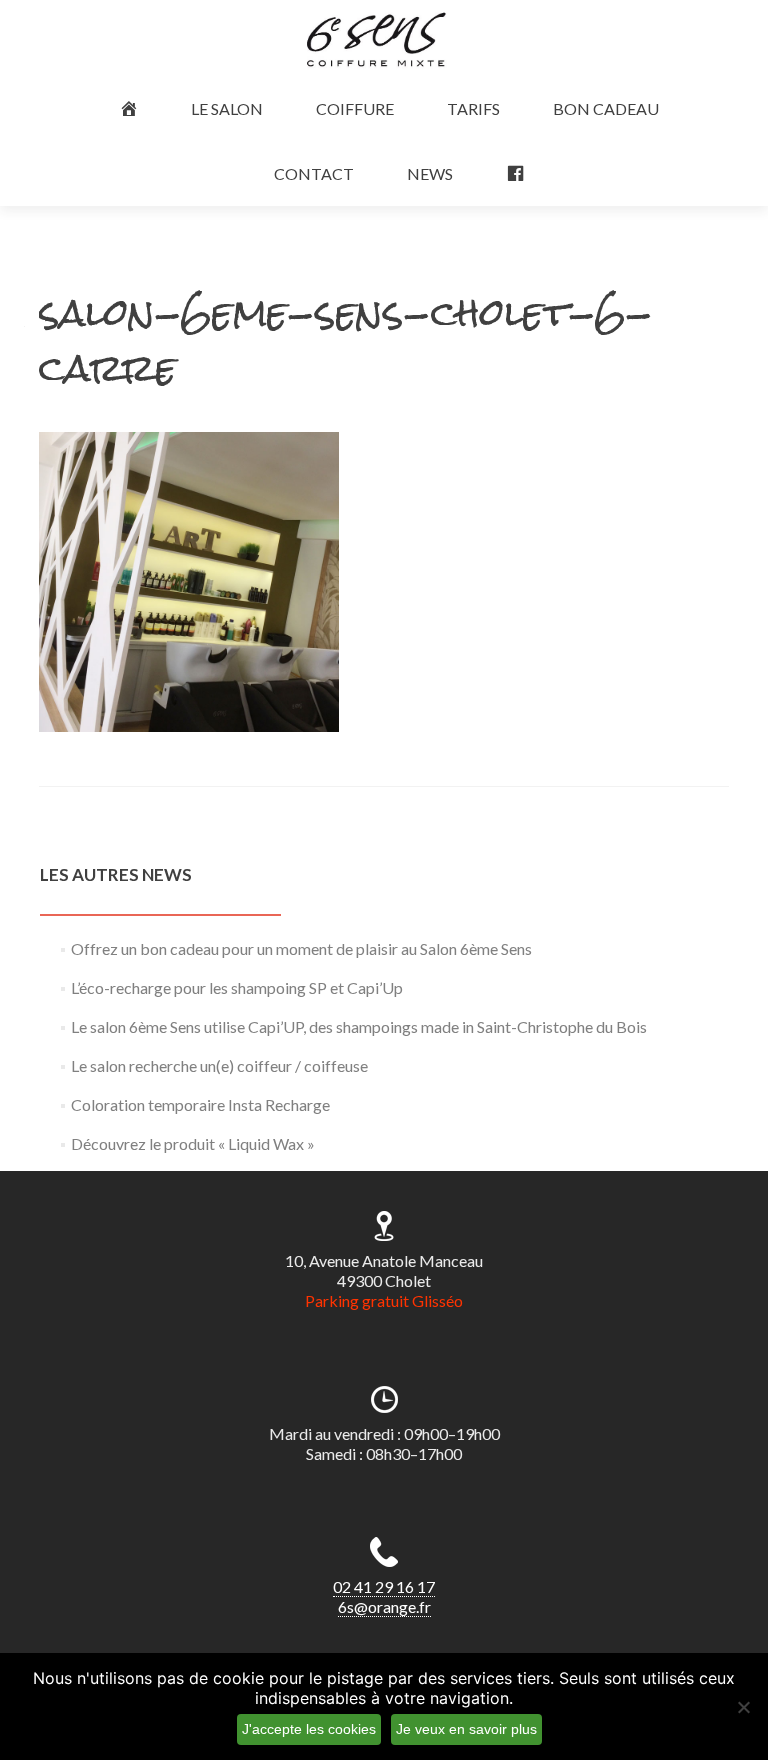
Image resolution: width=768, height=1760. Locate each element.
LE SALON (227, 108)
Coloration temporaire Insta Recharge (200, 1104)
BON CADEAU (606, 108)
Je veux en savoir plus (466, 1729)
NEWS (430, 173)
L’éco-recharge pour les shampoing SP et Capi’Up (237, 987)
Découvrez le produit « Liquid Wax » (193, 1143)
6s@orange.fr (384, 1606)
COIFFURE (355, 108)
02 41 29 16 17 (384, 1586)
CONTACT (314, 173)
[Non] (743, 1707)
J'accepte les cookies (309, 1729)
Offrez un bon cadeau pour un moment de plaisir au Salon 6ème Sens (301, 948)
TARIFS (473, 108)
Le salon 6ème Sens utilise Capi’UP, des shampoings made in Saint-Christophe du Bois (359, 1026)
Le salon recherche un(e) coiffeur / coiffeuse (219, 1065)
